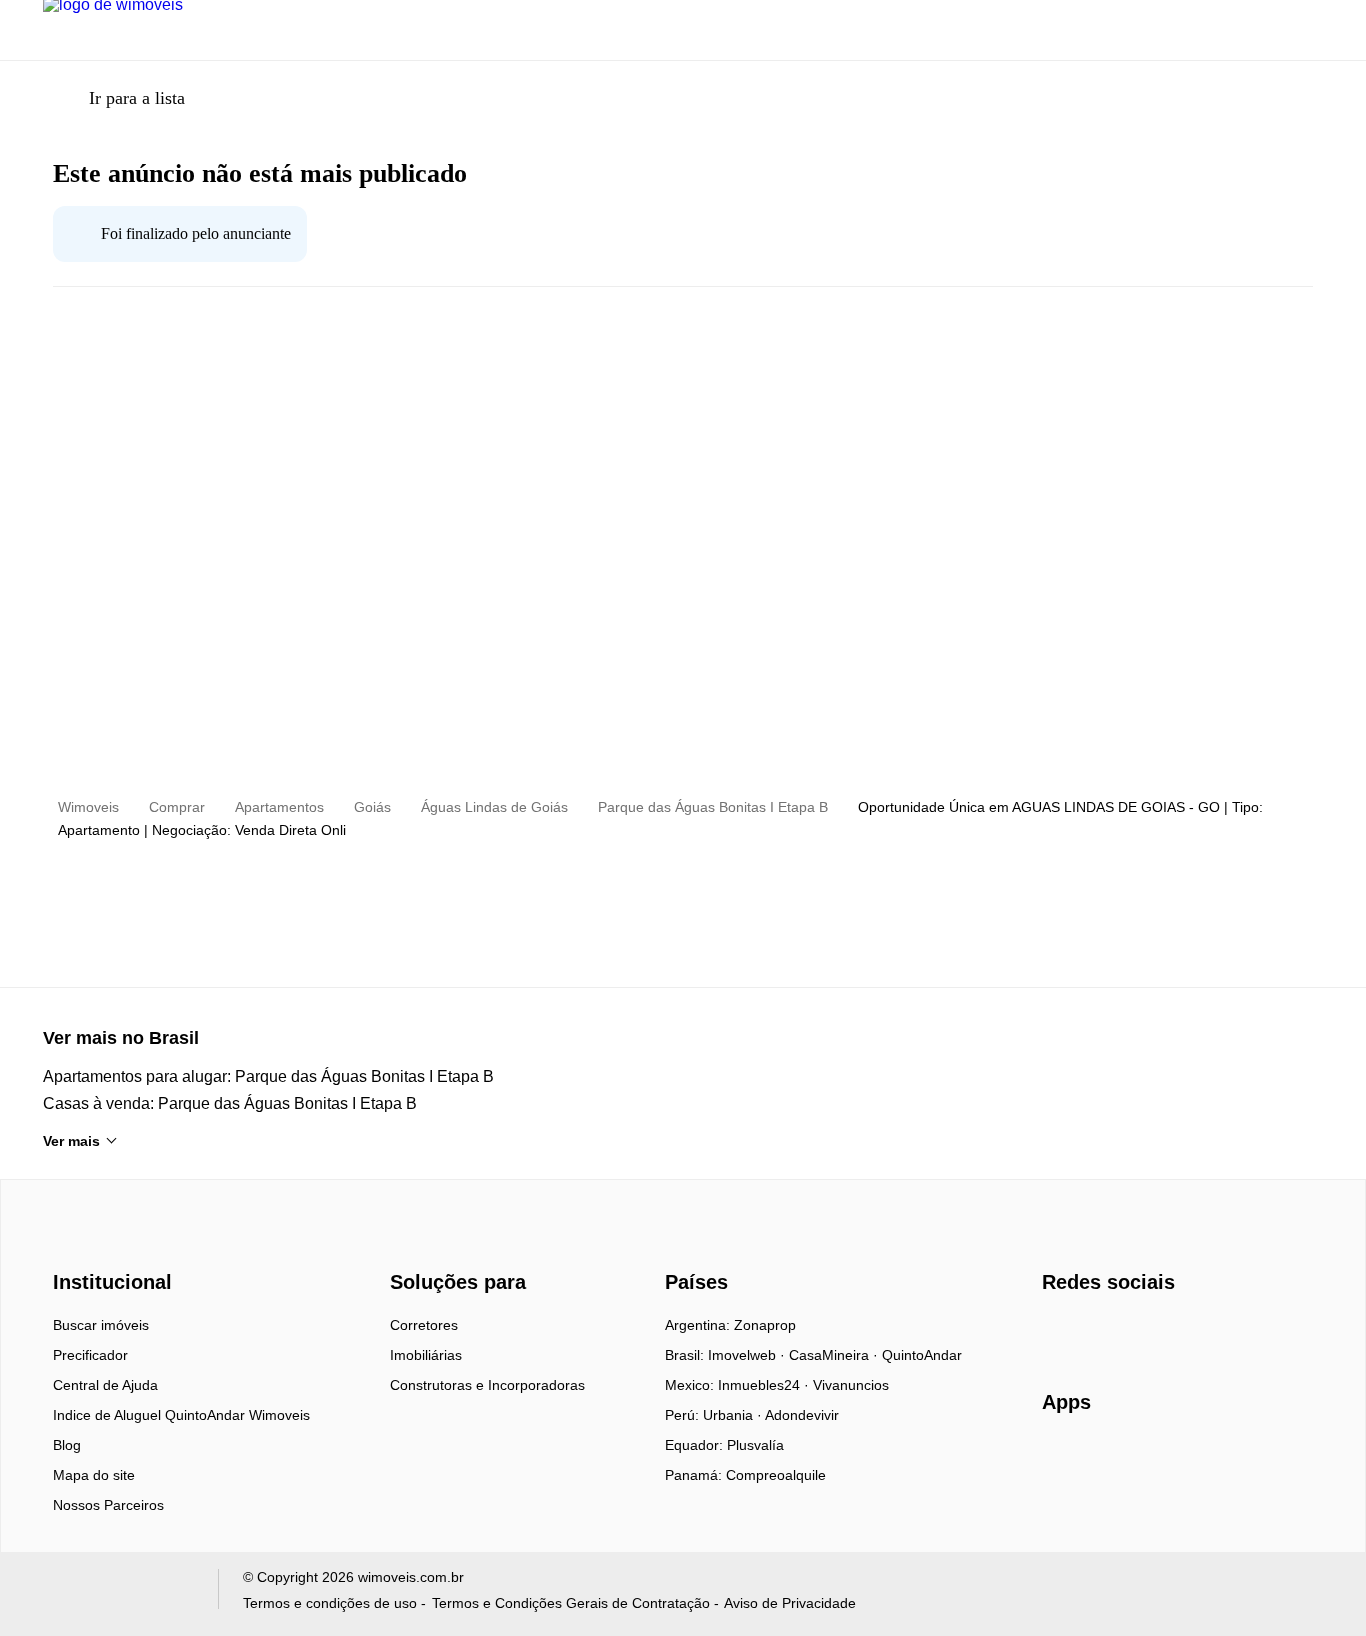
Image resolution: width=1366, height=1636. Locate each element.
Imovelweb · (748, 1355)
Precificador (90, 1355)
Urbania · (734, 1415)
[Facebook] (1058, 1332)
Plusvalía (755, 1445)
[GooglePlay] (1241, 1460)
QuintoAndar (922, 1355)
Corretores (424, 1325)
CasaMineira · (835, 1355)
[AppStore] (1106, 1459)
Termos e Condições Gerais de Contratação (571, 1603)
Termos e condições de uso (330, 1603)
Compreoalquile (776, 1475)
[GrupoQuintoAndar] (118, 1593)
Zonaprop (765, 1325)
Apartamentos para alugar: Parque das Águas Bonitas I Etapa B (268, 1076)
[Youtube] (1124, 1332)
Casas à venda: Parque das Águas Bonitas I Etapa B (230, 1103)
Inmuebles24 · (765, 1385)
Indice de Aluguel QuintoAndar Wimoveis (181, 1415)
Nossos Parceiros (108, 1505)
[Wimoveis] (115, 1247)
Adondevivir (802, 1415)
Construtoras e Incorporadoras (487, 1385)
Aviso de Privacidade (790, 1603)
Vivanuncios (851, 1385)
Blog (67, 1445)
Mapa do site (94, 1475)
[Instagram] (1091, 1332)
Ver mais (71, 1141)
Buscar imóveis (101, 1325)
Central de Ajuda (105, 1385)
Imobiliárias (426, 1355)
